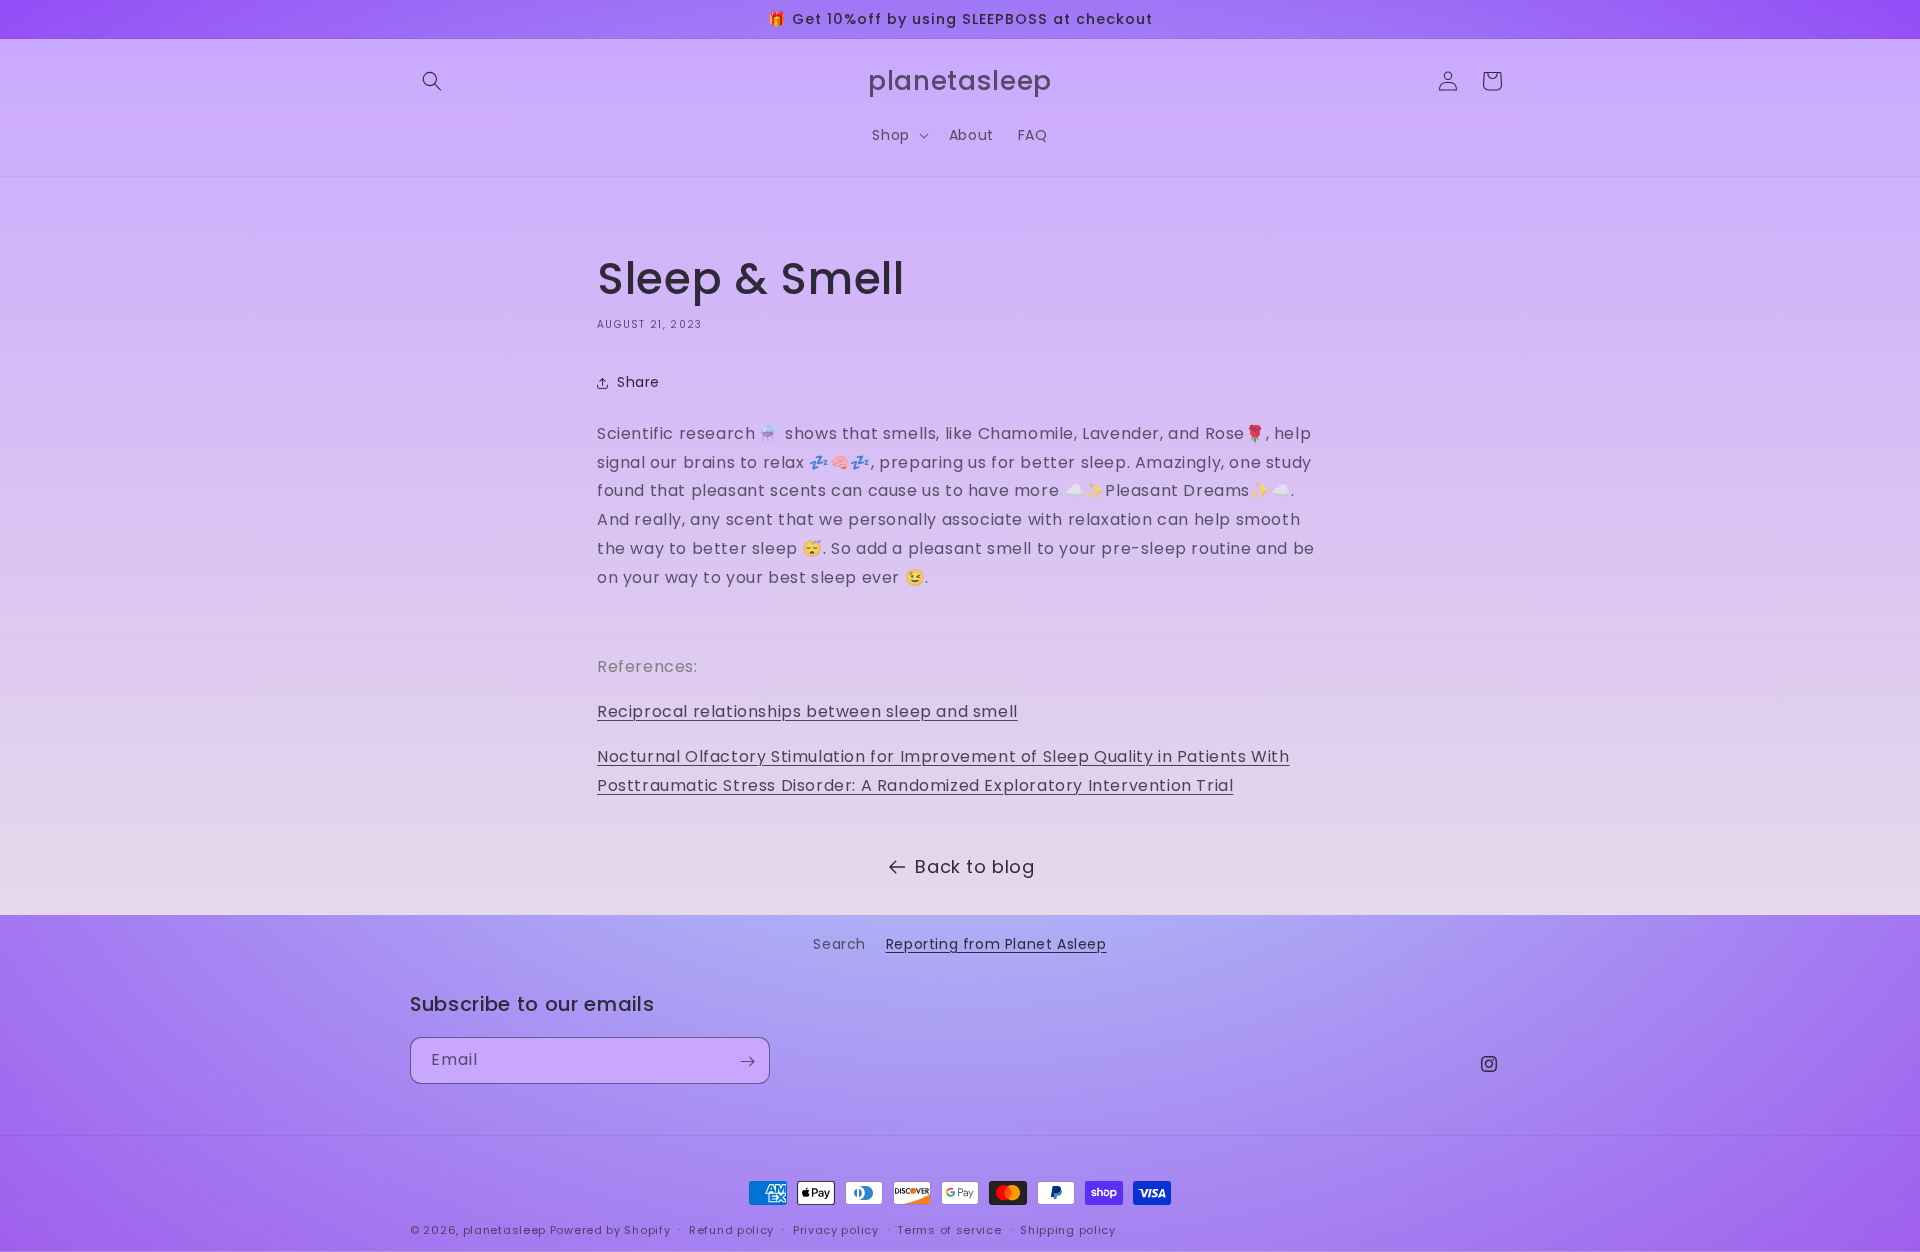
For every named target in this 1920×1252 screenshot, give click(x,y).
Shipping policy (1068, 1229)
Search (839, 944)
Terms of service (949, 1229)
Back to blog (974, 866)
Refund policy (731, 1229)
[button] (432, 81)
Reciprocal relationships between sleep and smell (807, 711)
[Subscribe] (747, 1061)
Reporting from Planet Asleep (996, 944)
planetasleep (504, 1230)
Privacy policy (836, 1229)
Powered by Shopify (610, 1230)
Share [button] (638, 382)
